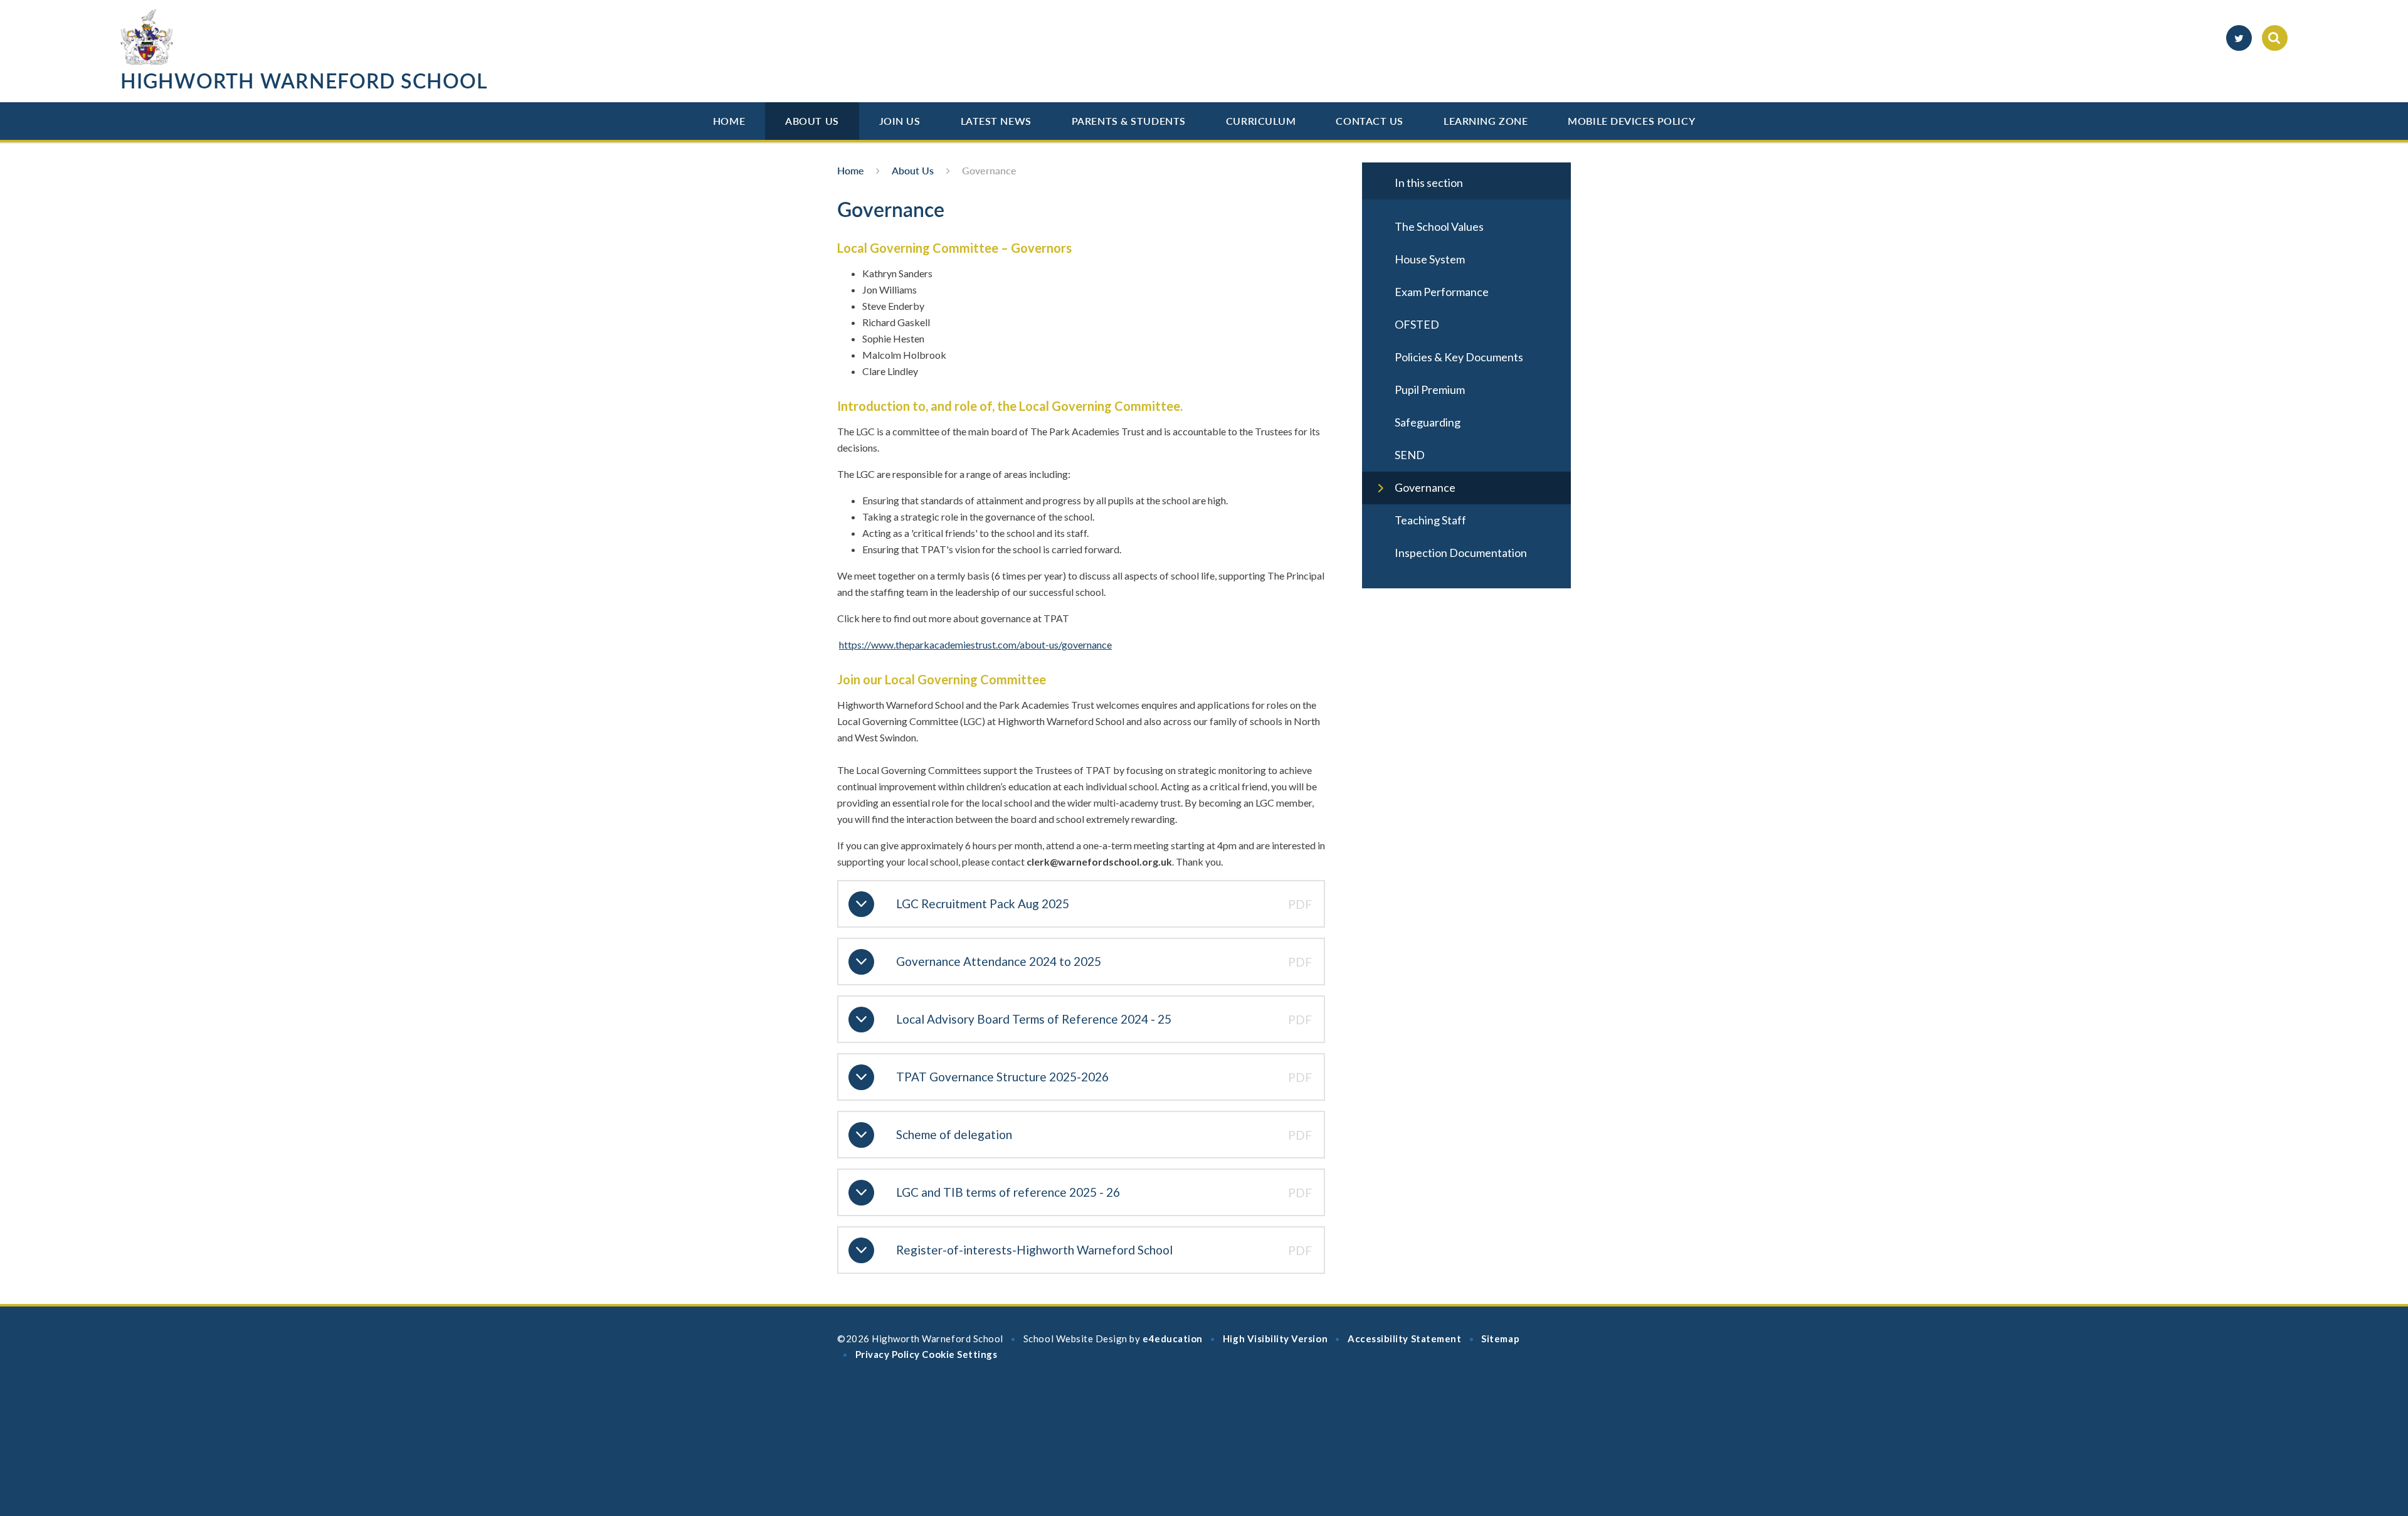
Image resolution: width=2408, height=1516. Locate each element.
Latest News (996, 121)
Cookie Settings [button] (959, 1354)
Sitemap (1500, 1338)
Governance (989, 170)
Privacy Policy (888, 1354)
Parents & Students (1129, 121)
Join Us (900, 121)
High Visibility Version (1275, 1338)
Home (729, 121)
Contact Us (1370, 121)
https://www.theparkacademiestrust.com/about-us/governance (975, 644)
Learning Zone (1486, 121)
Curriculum (1261, 121)
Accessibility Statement (1404, 1338)
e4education (1173, 1338)
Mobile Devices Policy (1631, 121)
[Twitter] (2239, 38)
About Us (812, 121)
